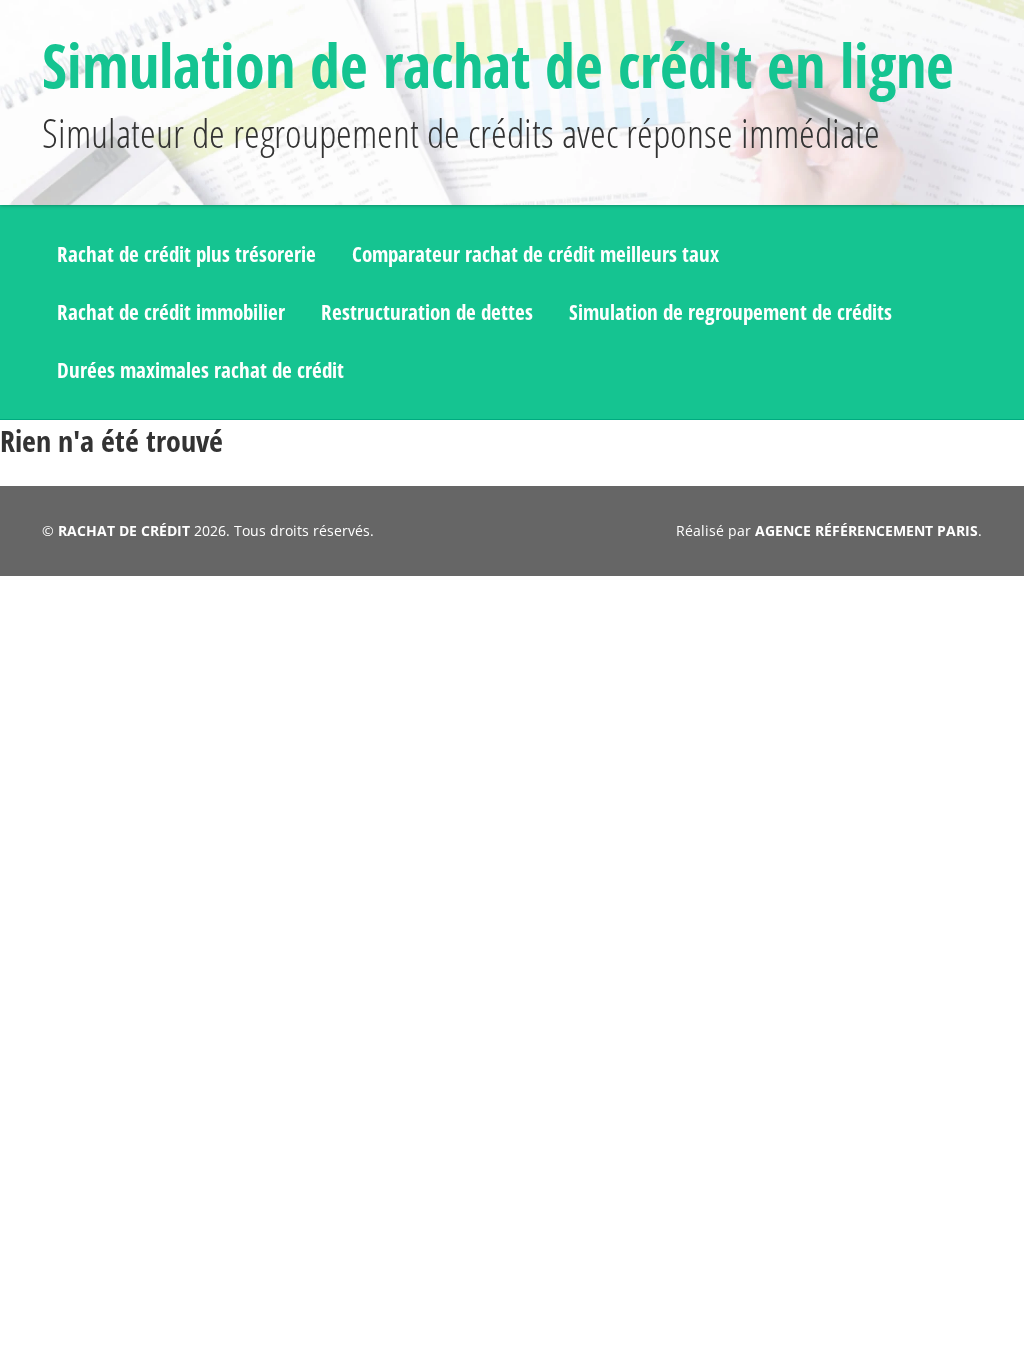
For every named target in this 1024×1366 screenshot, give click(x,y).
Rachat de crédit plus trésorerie (186, 254)
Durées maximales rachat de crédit (200, 370)
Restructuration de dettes (427, 312)
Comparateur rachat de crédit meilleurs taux (535, 254)
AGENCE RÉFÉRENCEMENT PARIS (866, 530)
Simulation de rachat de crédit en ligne (498, 65)
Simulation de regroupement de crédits (730, 312)
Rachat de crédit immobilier (171, 312)
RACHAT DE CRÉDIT (124, 530)
